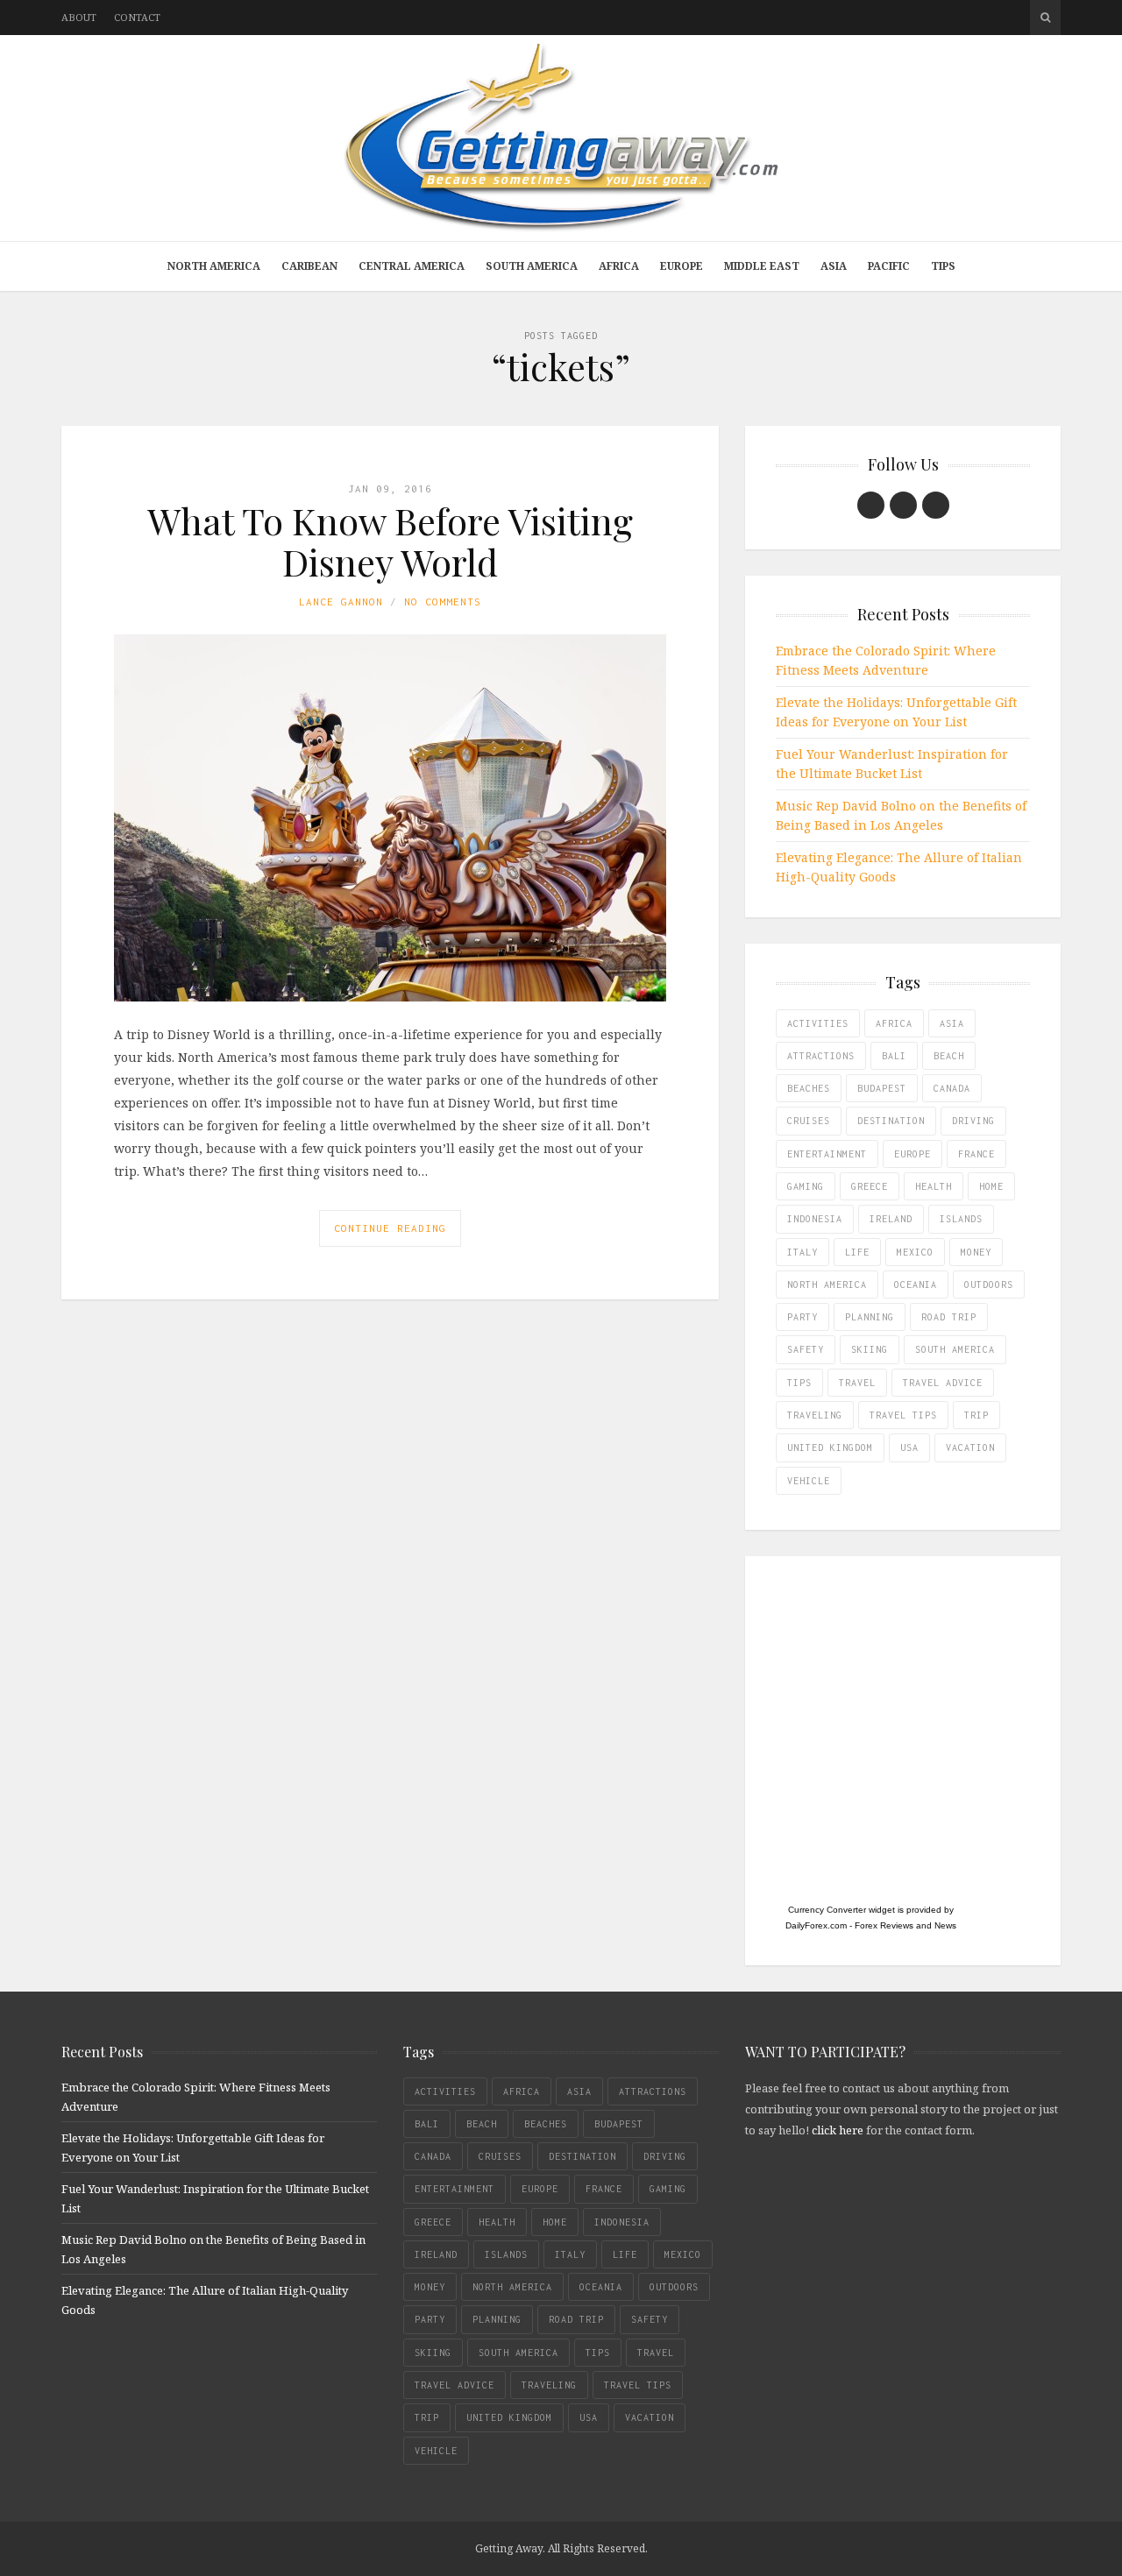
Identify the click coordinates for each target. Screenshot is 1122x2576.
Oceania (916, 1284)
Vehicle (809, 1481)
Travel (857, 1383)
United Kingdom (830, 1447)
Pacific (889, 266)
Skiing (870, 1349)
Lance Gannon (341, 602)
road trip (949, 1317)
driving (973, 1121)
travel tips (903, 1415)
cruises (809, 1121)
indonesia (815, 1219)
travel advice (943, 1383)
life (857, 1252)
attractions (821, 1056)
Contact (137, 17)
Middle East (762, 266)
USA (909, 1447)
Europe (682, 266)
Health (934, 1186)
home (991, 1186)
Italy (802, 1252)
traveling (815, 1415)
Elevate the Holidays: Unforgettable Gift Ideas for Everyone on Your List (896, 712)
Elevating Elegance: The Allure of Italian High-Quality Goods (899, 867)
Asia (834, 266)
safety (806, 1349)
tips (799, 1383)
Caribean (309, 266)
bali (894, 1056)
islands (961, 1219)
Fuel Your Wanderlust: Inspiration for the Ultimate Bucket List (892, 764)
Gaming (806, 1186)
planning (870, 1317)
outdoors (989, 1284)
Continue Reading (390, 1228)
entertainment (827, 1154)
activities (818, 1023)
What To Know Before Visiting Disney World (390, 541)
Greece (870, 1186)
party (802, 1317)
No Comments (443, 602)
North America (214, 266)
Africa (619, 266)
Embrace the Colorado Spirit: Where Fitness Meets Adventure (886, 660)
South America (532, 266)
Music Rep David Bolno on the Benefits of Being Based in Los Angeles (901, 815)
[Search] (1045, 18)
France (976, 1154)
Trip (976, 1415)
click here (838, 2130)
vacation (970, 1447)
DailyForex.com (816, 1925)
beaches (809, 1088)
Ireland (891, 1219)
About (79, 17)
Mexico (915, 1252)
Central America (412, 266)
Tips (943, 266)
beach (949, 1056)
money (976, 1252)
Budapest (882, 1088)
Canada (952, 1088)
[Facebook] (871, 505)
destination (891, 1121)
